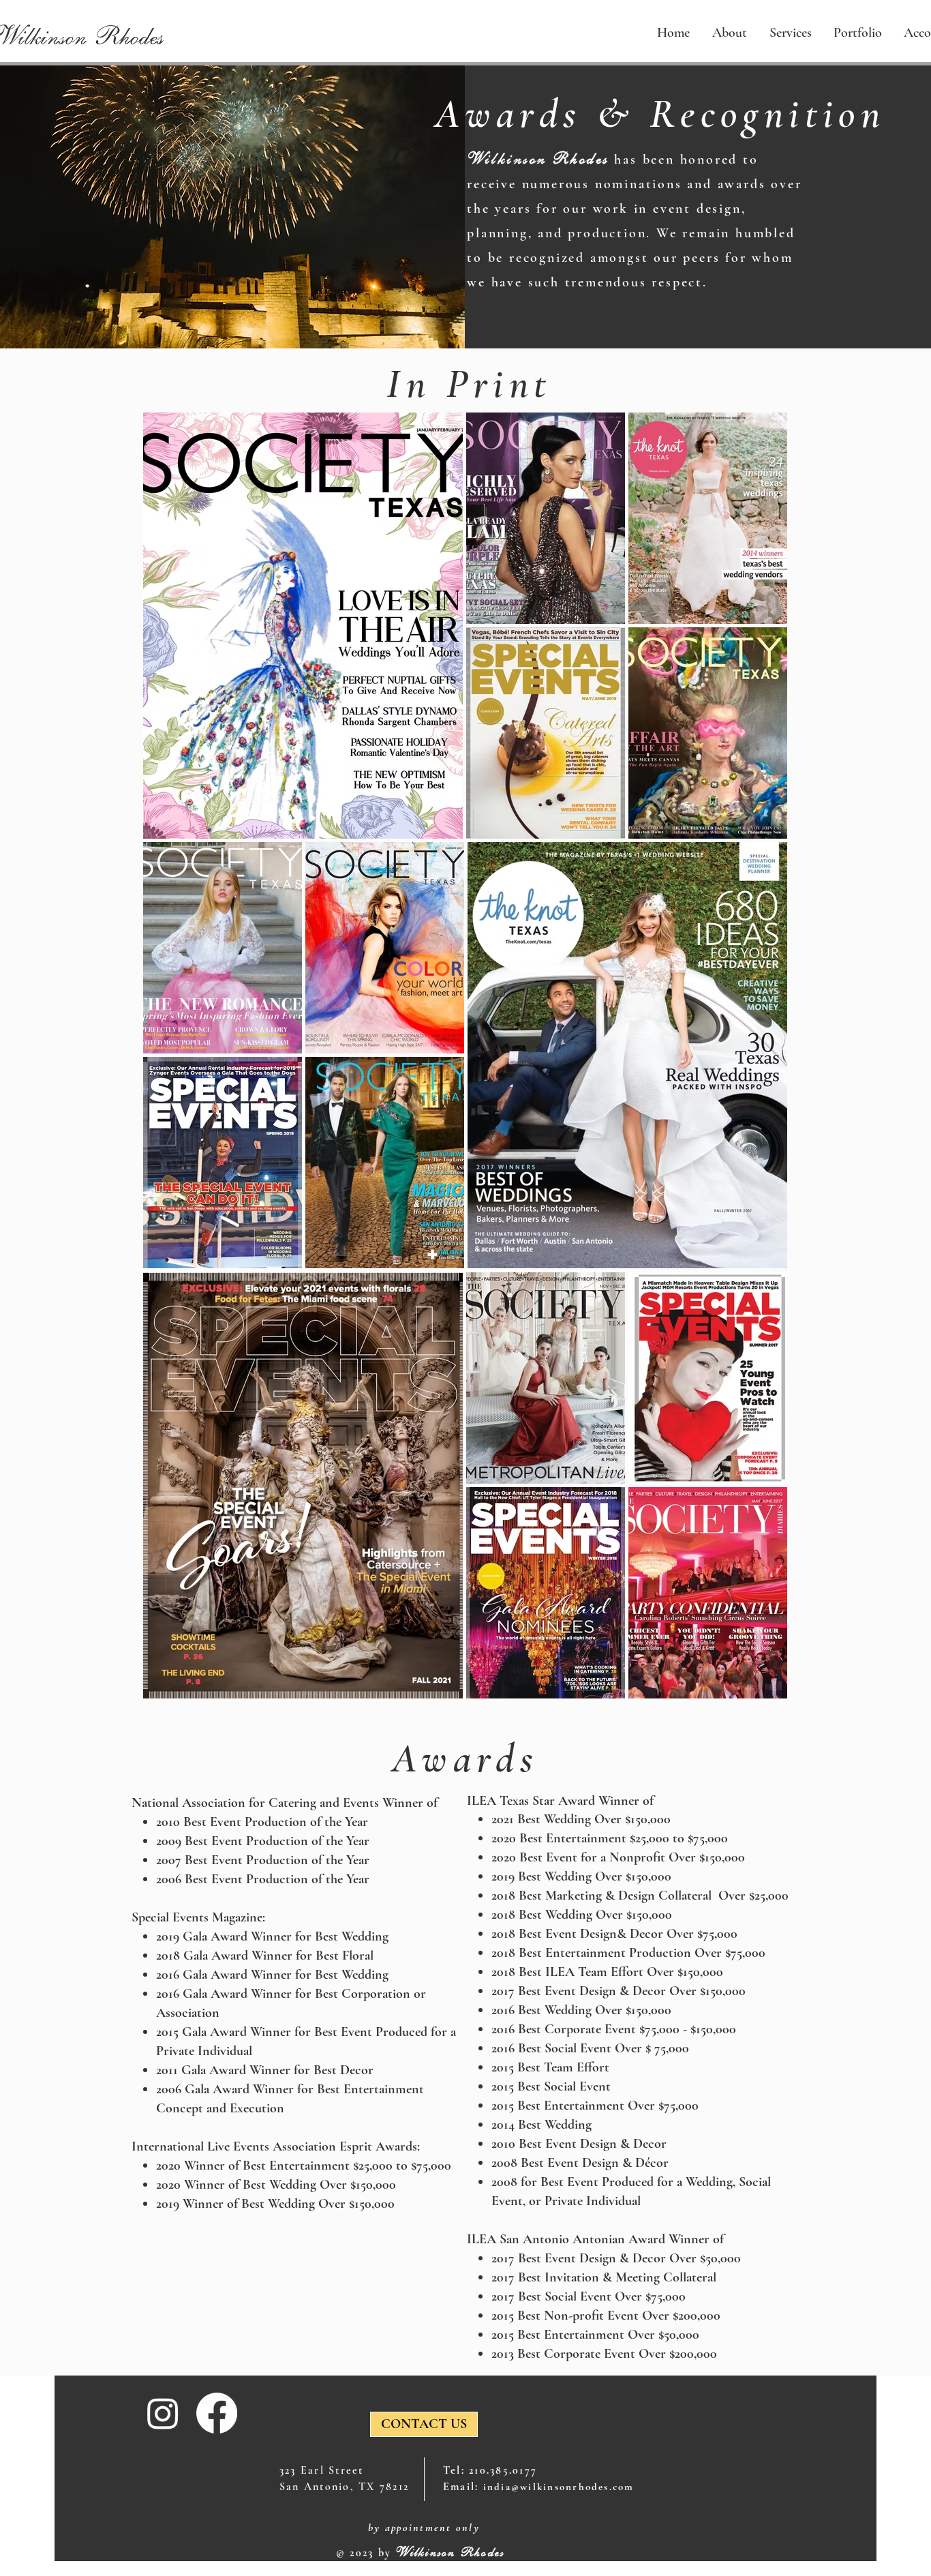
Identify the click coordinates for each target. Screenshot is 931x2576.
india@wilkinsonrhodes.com (559, 2487)
